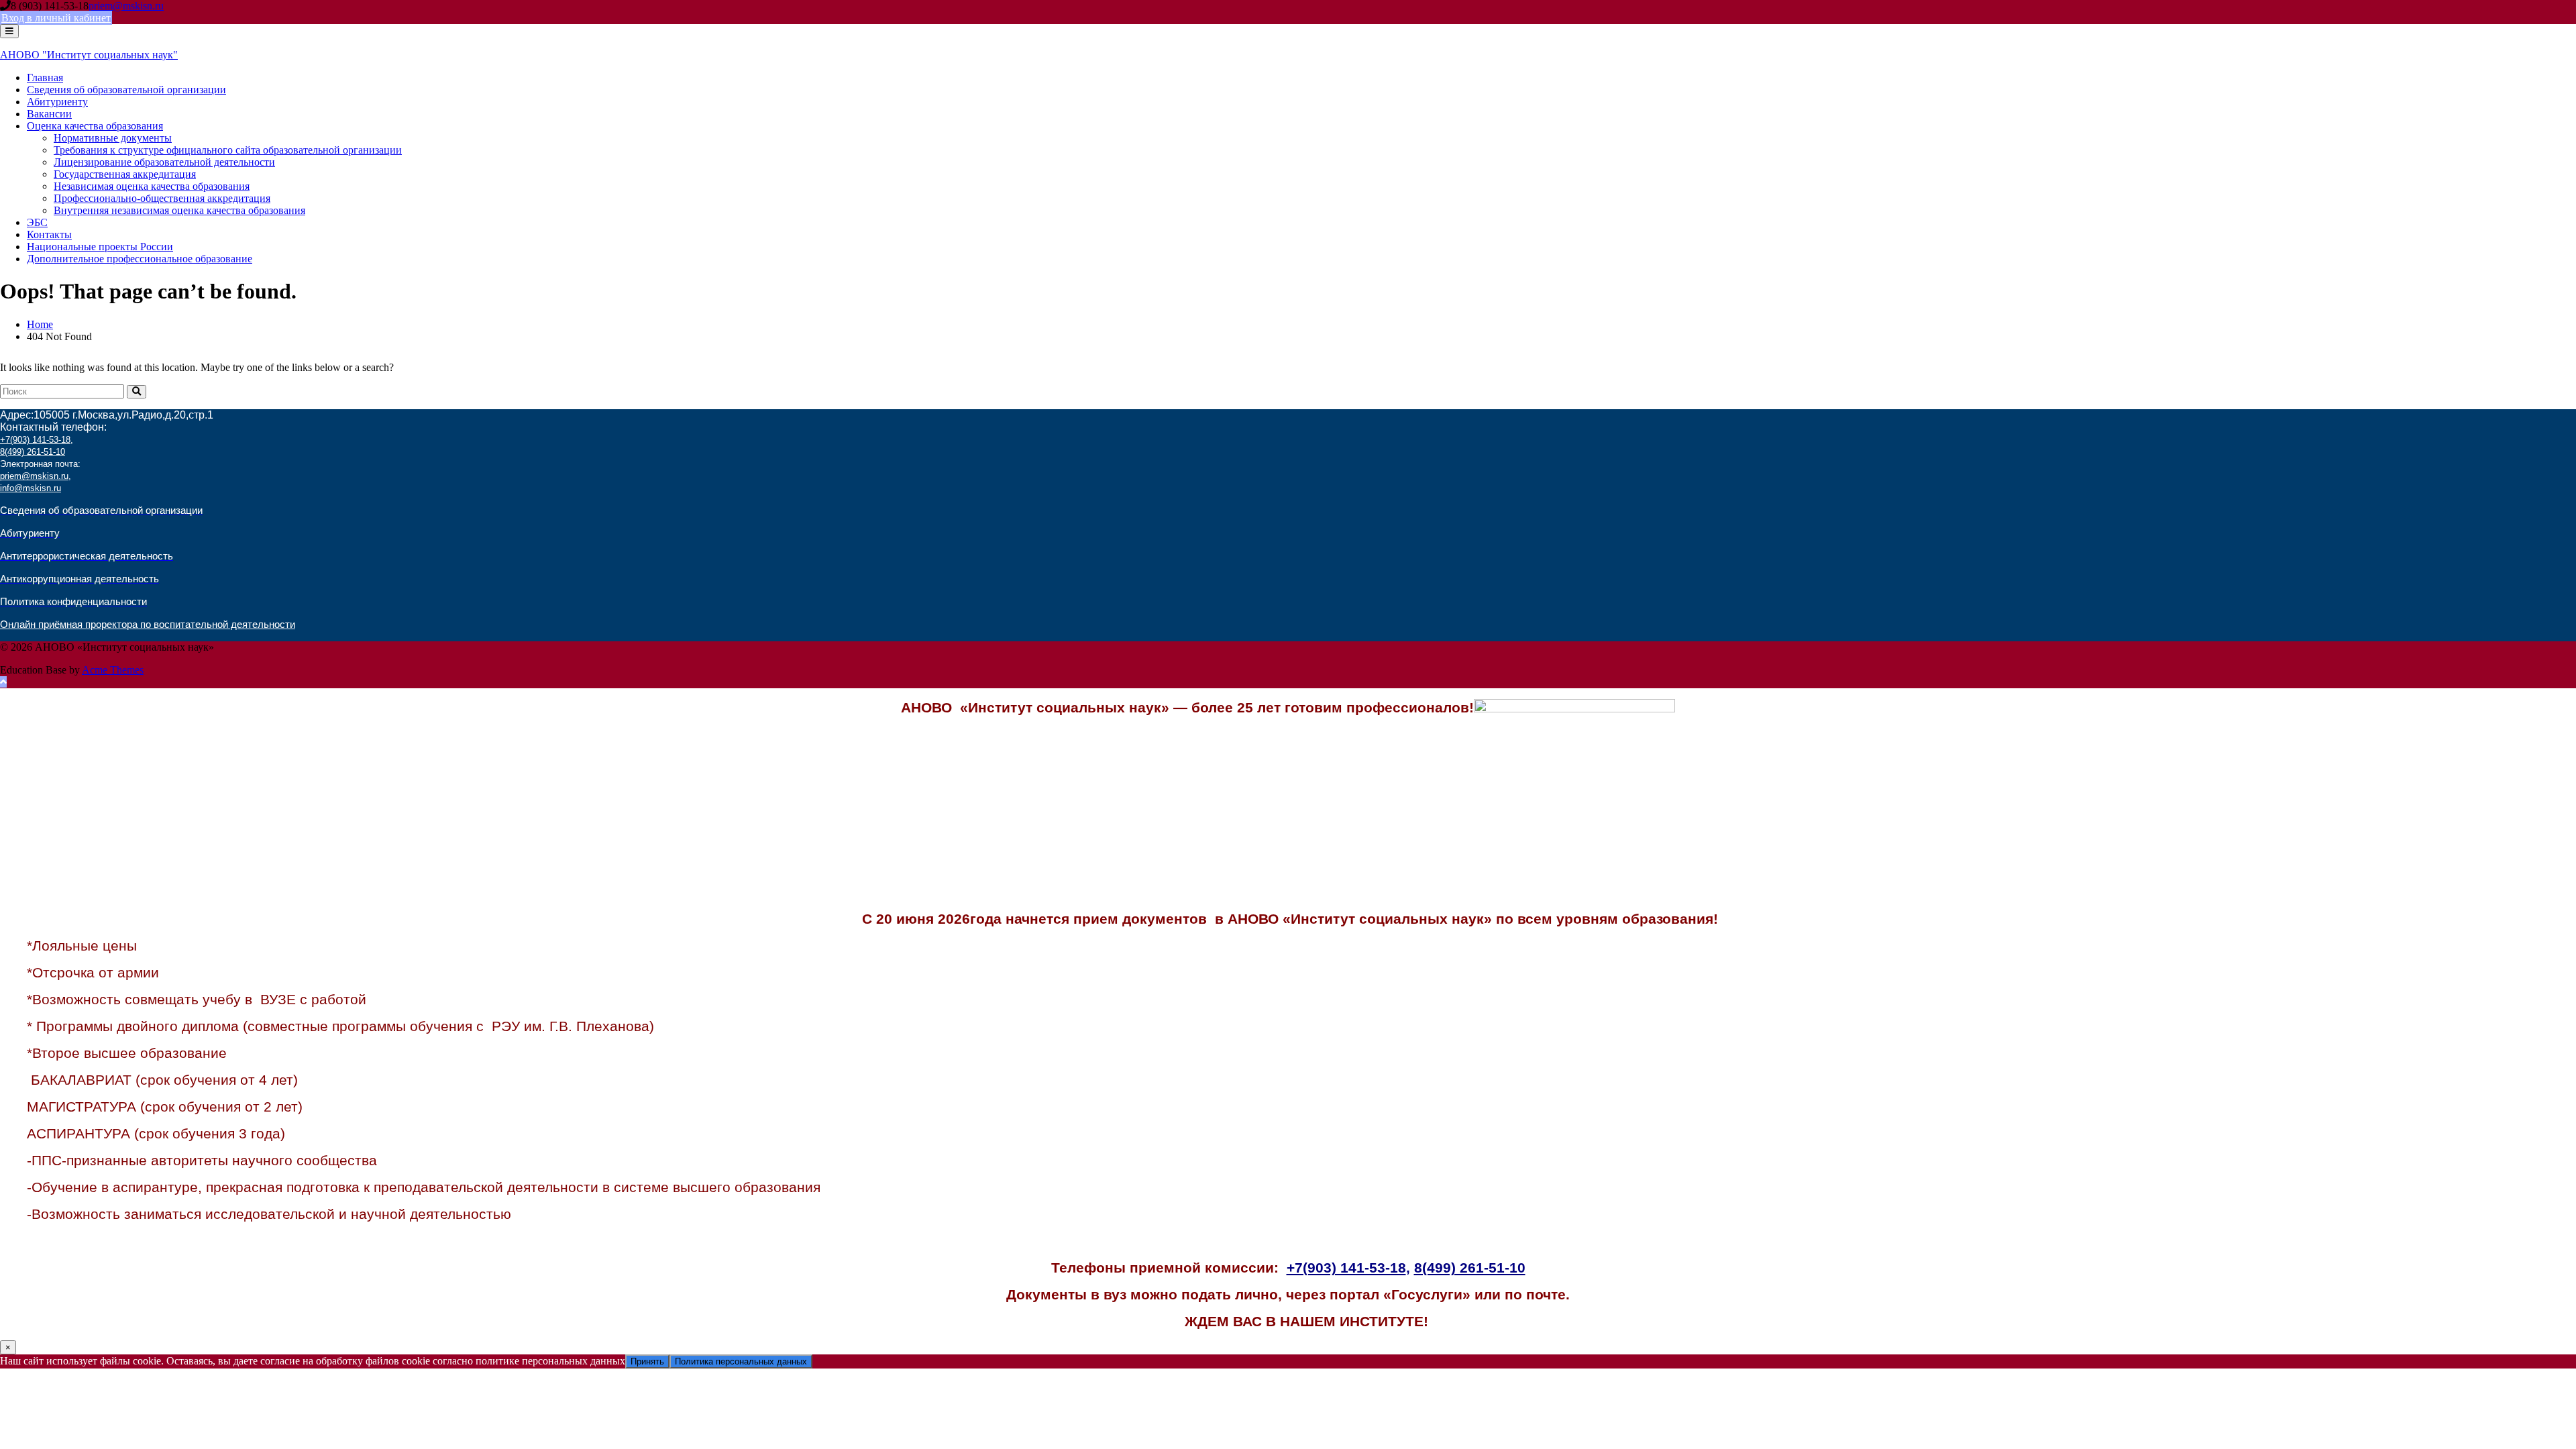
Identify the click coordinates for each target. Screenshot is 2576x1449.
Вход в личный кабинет (56, 18)
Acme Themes (113, 670)
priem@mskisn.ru (126, 6)
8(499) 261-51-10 (33, 452)
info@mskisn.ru (31, 488)
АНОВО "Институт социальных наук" (89, 55)
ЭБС (37, 222)
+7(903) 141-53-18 (35, 440)
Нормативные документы (113, 138)
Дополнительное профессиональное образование (140, 259)
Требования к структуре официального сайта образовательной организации (228, 150)
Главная (45, 77)
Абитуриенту (57, 102)
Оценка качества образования (95, 126)
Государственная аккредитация (125, 174)
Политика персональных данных (741, 1361)
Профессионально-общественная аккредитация (162, 198)
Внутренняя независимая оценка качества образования (179, 210)
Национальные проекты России (100, 247)
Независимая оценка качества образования (152, 186)
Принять (647, 1361)
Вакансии (49, 114)
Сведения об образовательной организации (126, 90)
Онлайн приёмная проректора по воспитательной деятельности (148, 625)
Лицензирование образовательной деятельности (164, 162)
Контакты (49, 234)
